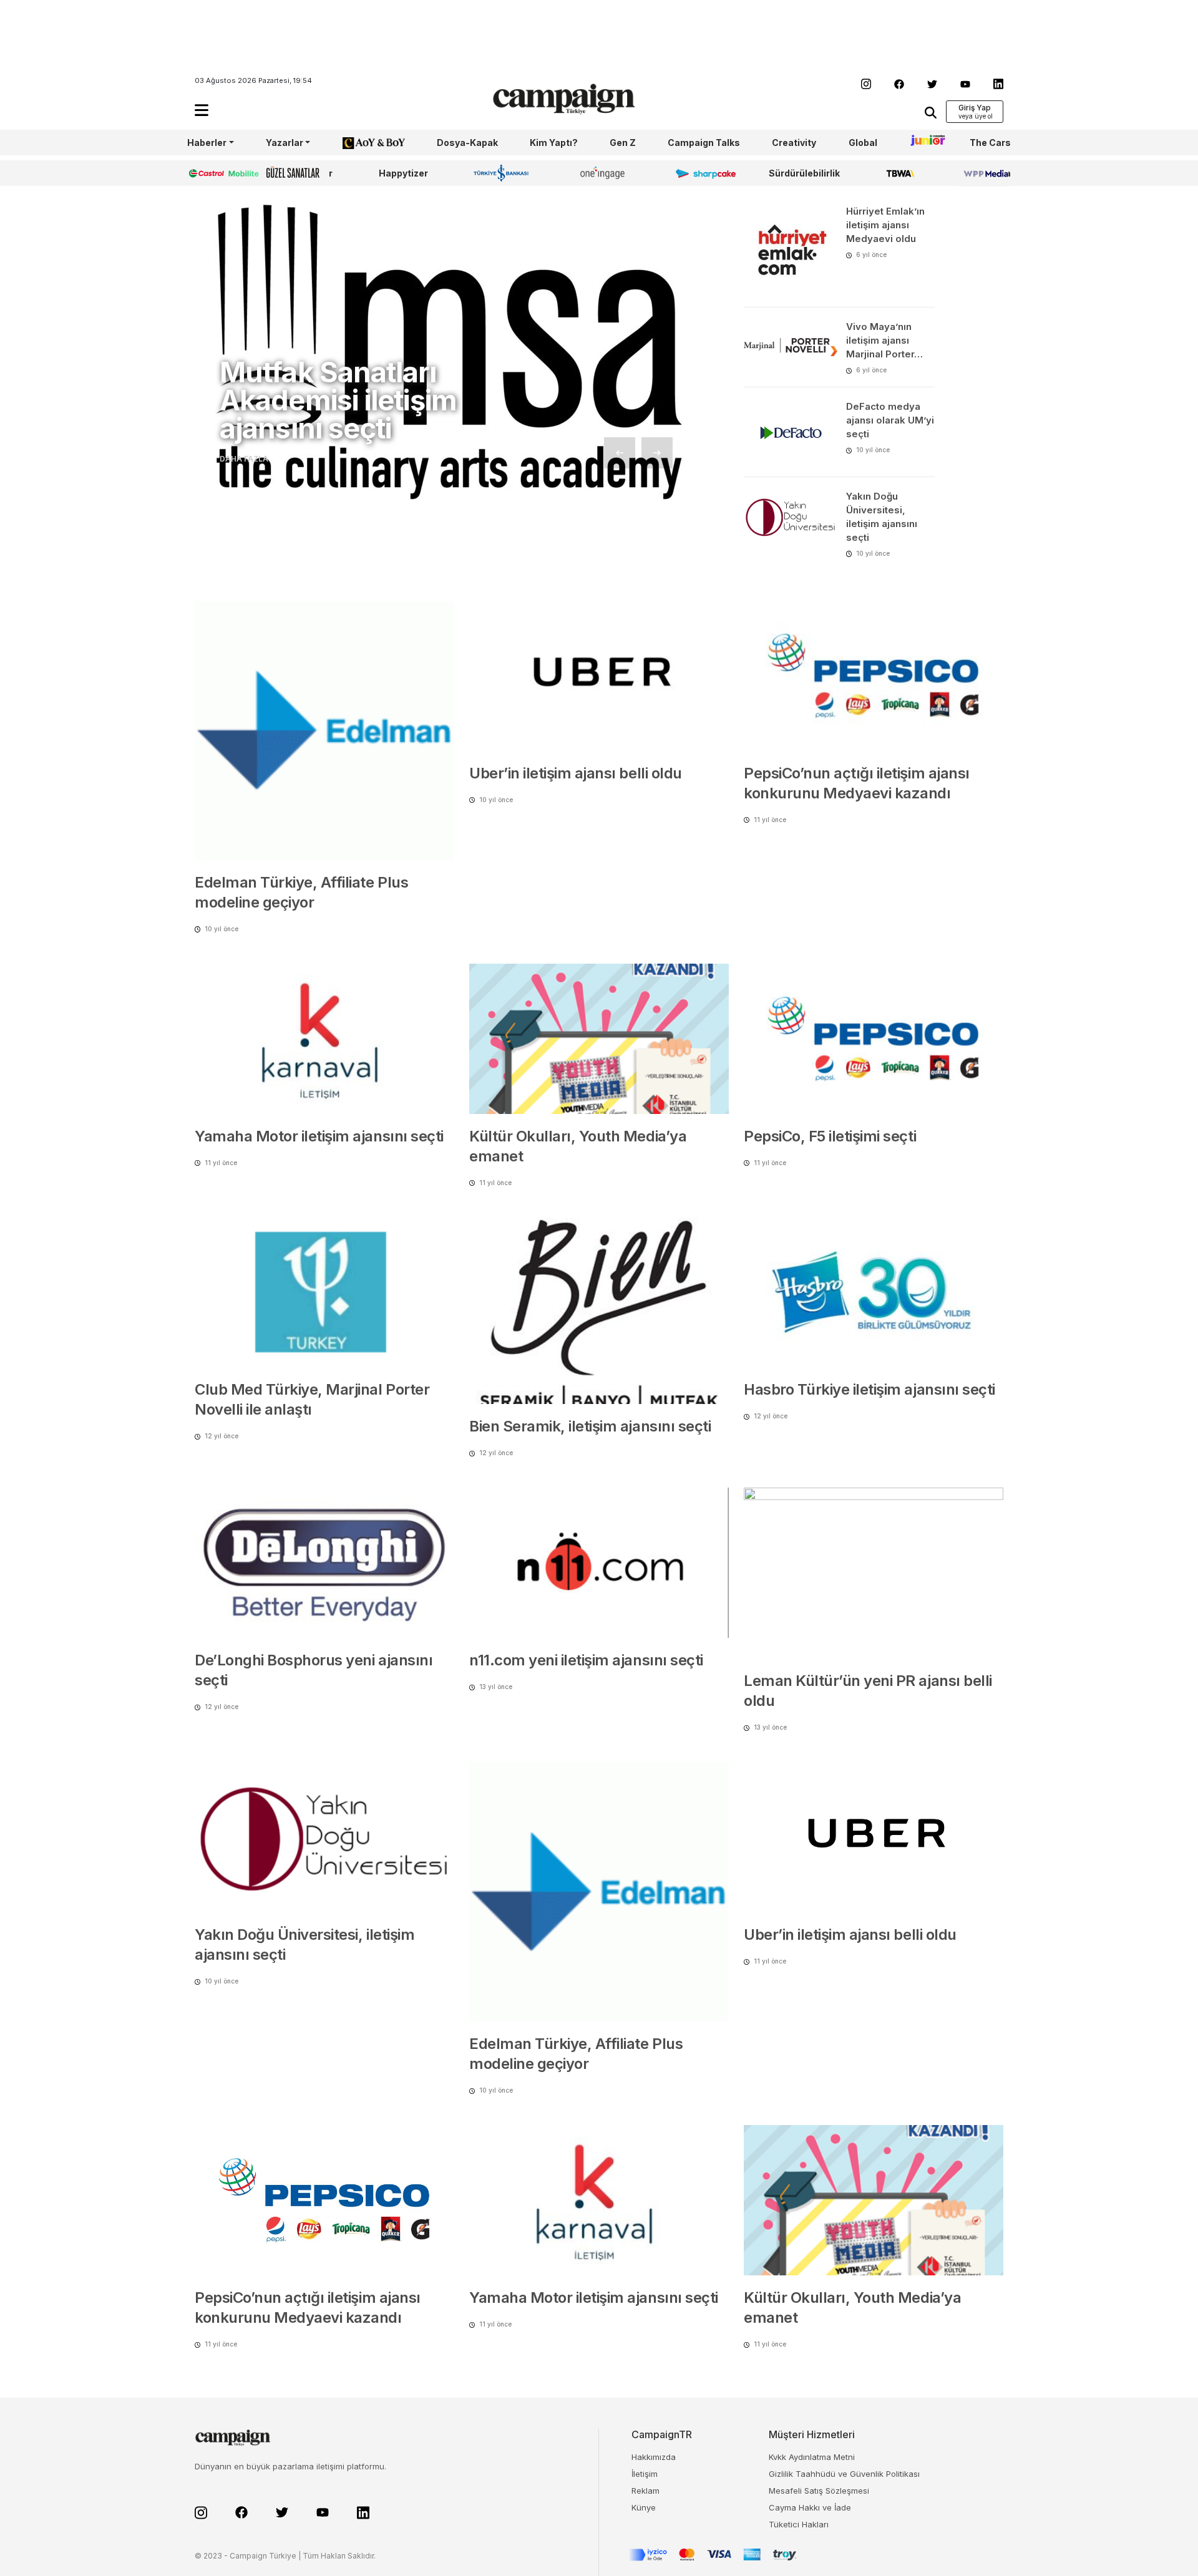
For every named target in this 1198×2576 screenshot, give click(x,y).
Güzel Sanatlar (299, 173)
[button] (202, 110)
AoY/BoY (361, 143)
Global (863, 143)
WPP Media (985, 173)
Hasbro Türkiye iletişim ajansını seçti (869, 1389)
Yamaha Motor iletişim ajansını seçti (319, 1136)
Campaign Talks (704, 143)
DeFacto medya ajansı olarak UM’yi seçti (890, 420)
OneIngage (605, 173)
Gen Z (623, 143)
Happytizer (403, 173)
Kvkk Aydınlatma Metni (812, 2457)
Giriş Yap (975, 108)
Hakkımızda (654, 2457)
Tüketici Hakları (799, 2524)
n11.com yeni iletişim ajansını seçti (586, 1660)
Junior (923, 143)
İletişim (645, 2474)
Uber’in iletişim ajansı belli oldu (576, 773)
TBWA (900, 173)
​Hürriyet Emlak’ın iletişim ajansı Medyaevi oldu (885, 225)
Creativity (794, 143)
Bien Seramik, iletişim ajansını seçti (590, 1426)
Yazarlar (285, 143)
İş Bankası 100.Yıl (504, 173)
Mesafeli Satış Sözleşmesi (819, 2491)
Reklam (645, 2491)
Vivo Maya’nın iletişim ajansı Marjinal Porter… (884, 340)
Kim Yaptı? (554, 143)
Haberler (207, 143)
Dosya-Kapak (467, 143)
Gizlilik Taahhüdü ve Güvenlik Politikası (844, 2474)
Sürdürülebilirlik (804, 173)
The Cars (990, 143)
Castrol (204, 173)
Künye (644, 2507)
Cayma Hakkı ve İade (810, 2507)
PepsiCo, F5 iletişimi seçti (830, 1136)
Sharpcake (699, 173)
